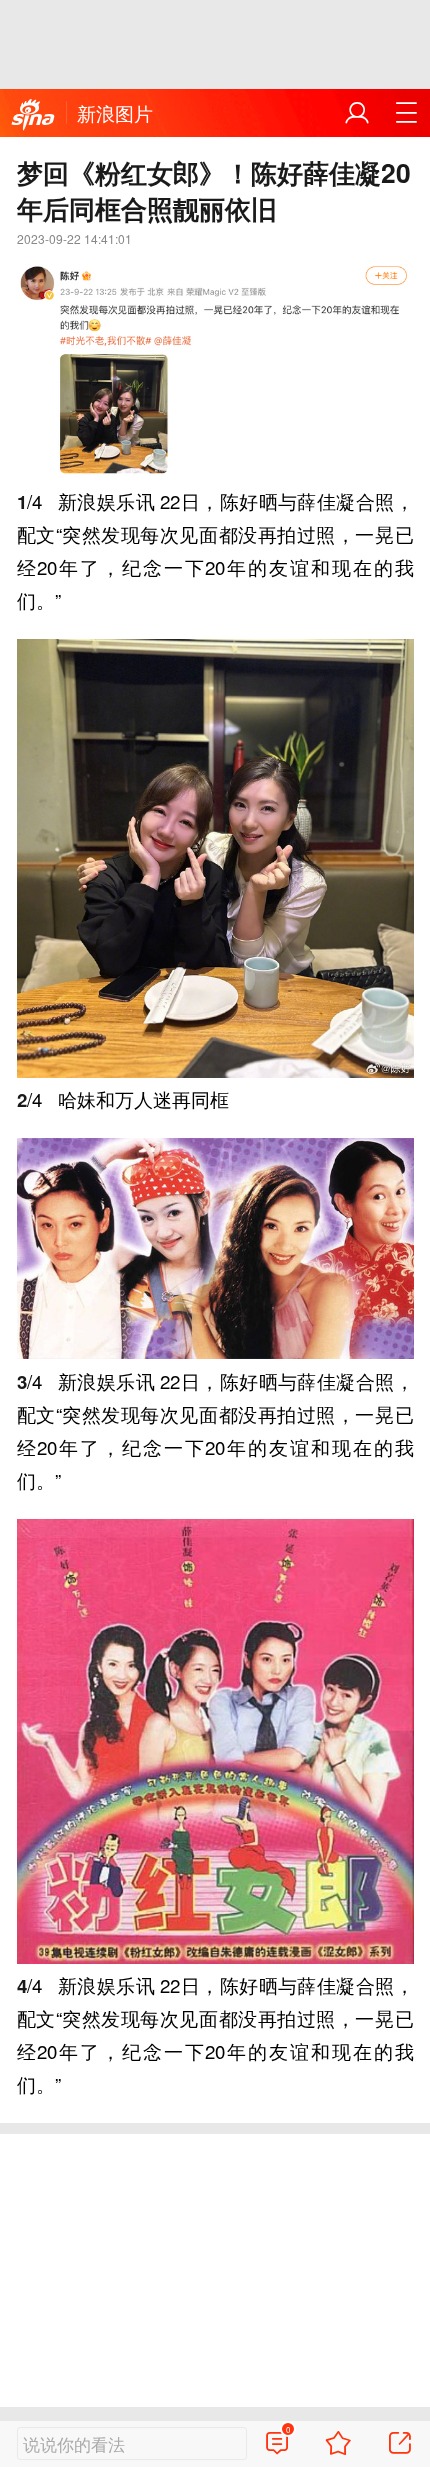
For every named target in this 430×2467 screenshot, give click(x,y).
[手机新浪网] (33, 115)
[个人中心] (357, 113)
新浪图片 (115, 113)
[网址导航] (406, 113)
